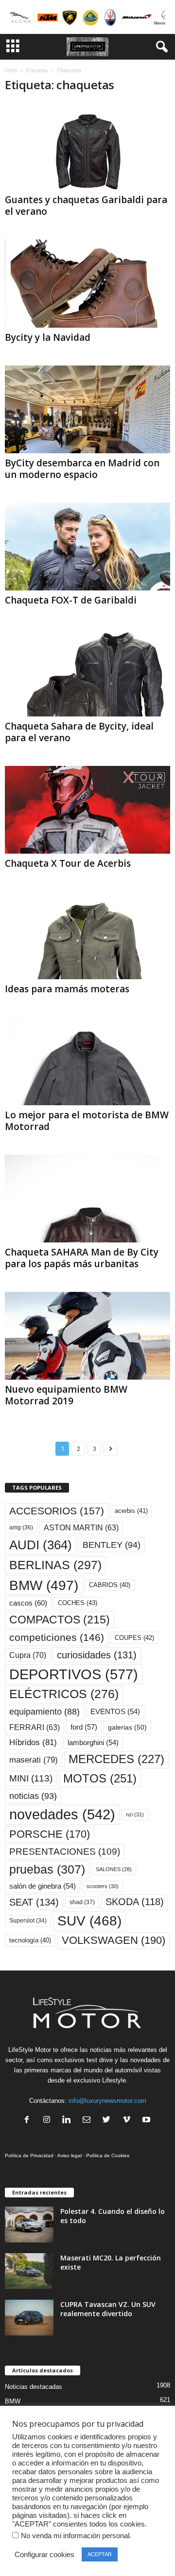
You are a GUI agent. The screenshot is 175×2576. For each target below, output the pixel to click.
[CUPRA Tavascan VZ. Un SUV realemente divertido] (29, 2318)
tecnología (30, 1940)
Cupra (28, 1655)
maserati (34, 1760)
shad (82, 1902)
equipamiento (44, 1712)
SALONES (114, 1869)
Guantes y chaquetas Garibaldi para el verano (86, 206)
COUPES (134, 1638)
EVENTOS (115, 1712)
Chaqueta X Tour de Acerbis (68, 863)
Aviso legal (70, 2155)
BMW (44, 1585)
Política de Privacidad (29, 2155)
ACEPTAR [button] (100, 2554)
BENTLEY (112, 1545)
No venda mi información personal (75, 2536)
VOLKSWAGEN (114, 1940)
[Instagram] (49, 2121)
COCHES (78, 1603)
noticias (33, 1796)
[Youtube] (148, 2121)
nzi (135, 1814)
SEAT (34, 1902)
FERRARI (35, 1727)
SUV (89, 1921)
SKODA (135, 1902)
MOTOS (100, 1778)
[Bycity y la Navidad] (87, 283)
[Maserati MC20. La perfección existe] (29, 2271)
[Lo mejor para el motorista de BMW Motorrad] (87, 1061)
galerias (127, 1727)
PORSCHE (50, 1834)
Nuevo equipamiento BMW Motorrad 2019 (66, 1395)
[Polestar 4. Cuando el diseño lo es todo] (29, 2225)
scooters (103, 1886)
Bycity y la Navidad (48, 337)
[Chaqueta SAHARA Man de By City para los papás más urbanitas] (87, 1199)
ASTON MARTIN (81, 1528)
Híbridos (33, 1742)
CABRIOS (110, 1585)
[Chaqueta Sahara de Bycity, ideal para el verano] (87, 672)
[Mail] (89, 2121)
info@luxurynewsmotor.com (107, 2101)
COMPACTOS (60, 1620)
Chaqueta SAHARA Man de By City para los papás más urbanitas (82, 1258)
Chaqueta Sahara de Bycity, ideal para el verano (79, 732)
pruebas (47, 1869)
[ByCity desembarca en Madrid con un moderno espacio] (87, 409)
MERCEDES (116, 1759)
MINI (31, 1778)
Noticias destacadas (34, 2387)
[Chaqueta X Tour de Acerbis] (87, 810)
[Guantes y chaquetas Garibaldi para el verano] (87, 146)
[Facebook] (29, 2121)
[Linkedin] (69, 2121)
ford (84, 1727)
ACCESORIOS (57, 1511)
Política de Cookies (108, 2155)
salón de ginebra (43, 1886)
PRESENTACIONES (65, 1852)
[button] (160, 47)
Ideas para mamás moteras (67, 989)
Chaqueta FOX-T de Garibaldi (71, 600)
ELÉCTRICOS (64, 1694)
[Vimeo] (129, 2121)
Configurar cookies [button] (44, 2555)
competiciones (57, 1637)
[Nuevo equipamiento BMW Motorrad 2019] (87, 1336)
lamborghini (93, 1743)
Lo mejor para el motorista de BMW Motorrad (87, 1121)
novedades (62, 1814)
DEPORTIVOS (74, 1674)
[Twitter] (109, 2121)
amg (21, 1527)
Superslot (28, 1921)
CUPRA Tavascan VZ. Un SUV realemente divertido (108, 2309)
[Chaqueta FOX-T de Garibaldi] (87, 547)
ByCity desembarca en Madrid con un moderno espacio (82, 469)
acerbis (131, 1511)
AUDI (41, 1545)
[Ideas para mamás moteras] (87, 935)
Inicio (11, 70)
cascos (28, 1603)
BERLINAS (55, 1565)
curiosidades (97, 1655)
